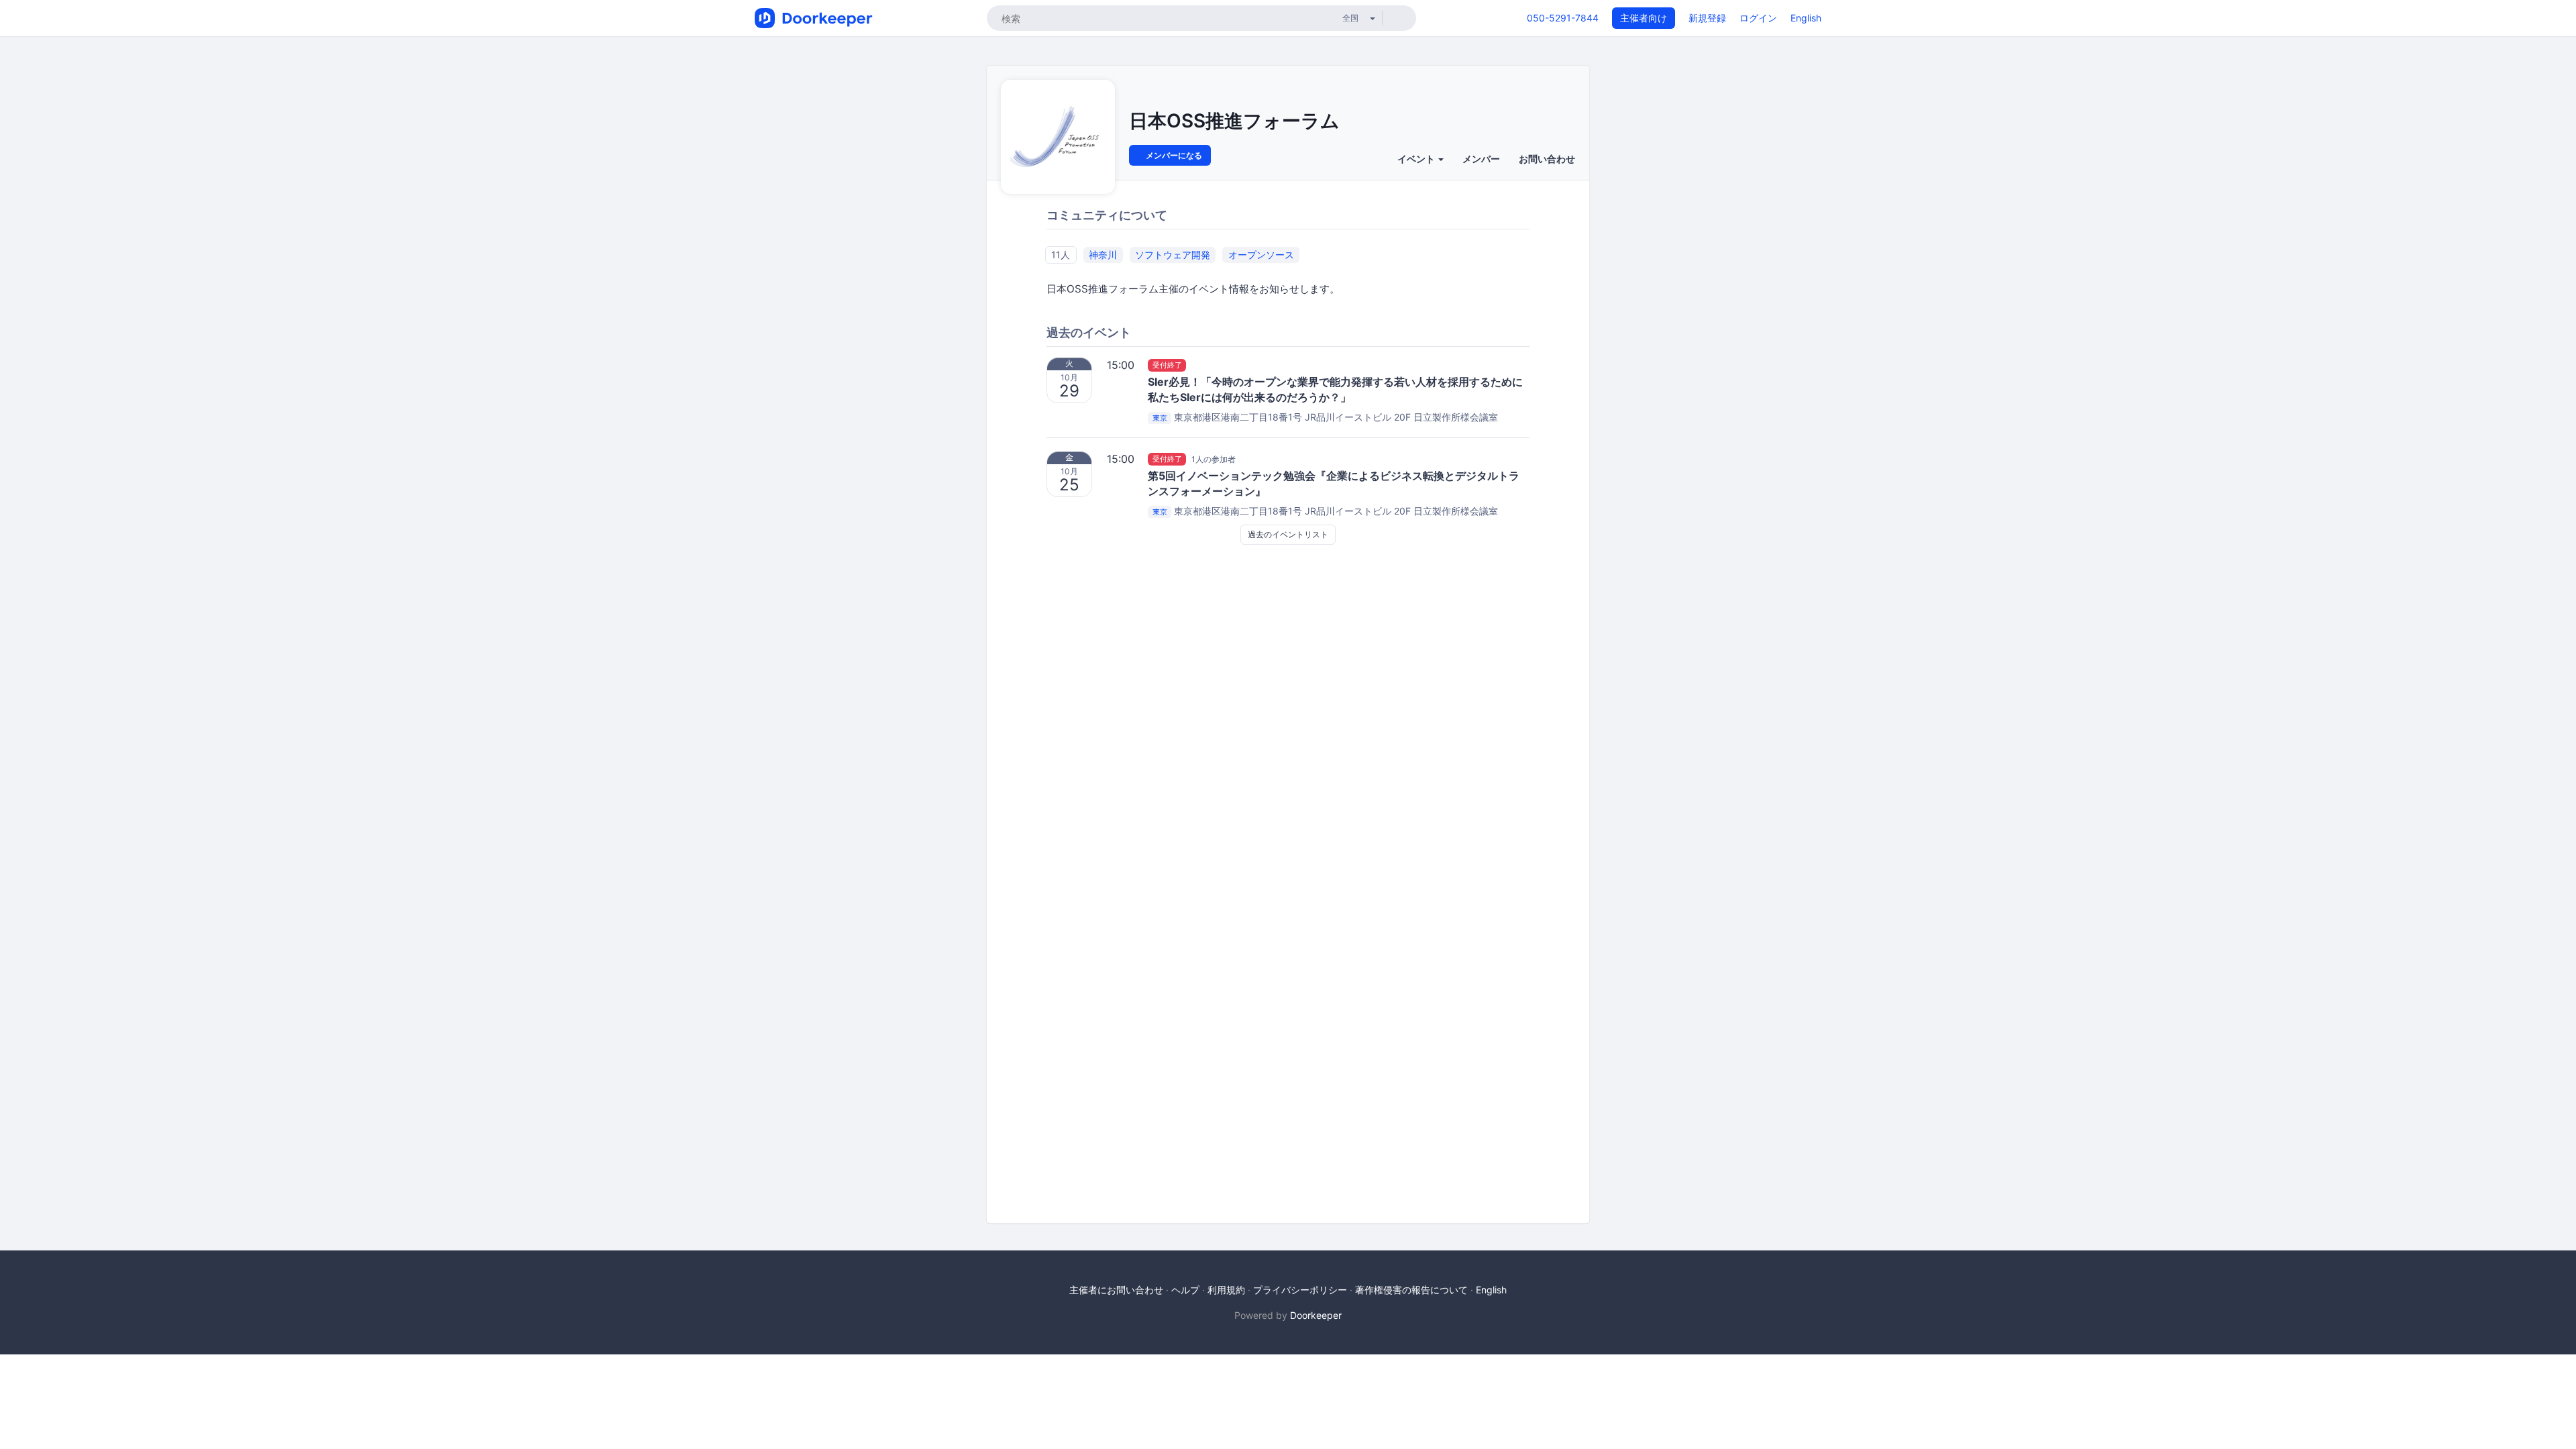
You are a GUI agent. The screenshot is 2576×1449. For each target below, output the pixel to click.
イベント (1417, 159)
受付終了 (1167, 365)
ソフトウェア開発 (1173, 255)
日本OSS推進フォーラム (1234, 121)
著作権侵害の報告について (1411, 1290)
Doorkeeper (1316, 1315)
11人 (1061, 255)
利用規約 (1226, 1290)
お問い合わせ (1547, 159)
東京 (1160, 418)
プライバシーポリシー (1300, 1290)
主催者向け (1644, 18)
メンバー (1481, 159)
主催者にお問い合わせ (1116, 1290)
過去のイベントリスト (1288, 534)
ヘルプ (1185, 1290)
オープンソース (1261, 255)
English (1806, 18)
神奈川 (1103, 255)
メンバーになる (1173, 155)
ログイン (1758, 18)
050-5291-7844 (1563, 18)
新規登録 (1707, 18)
